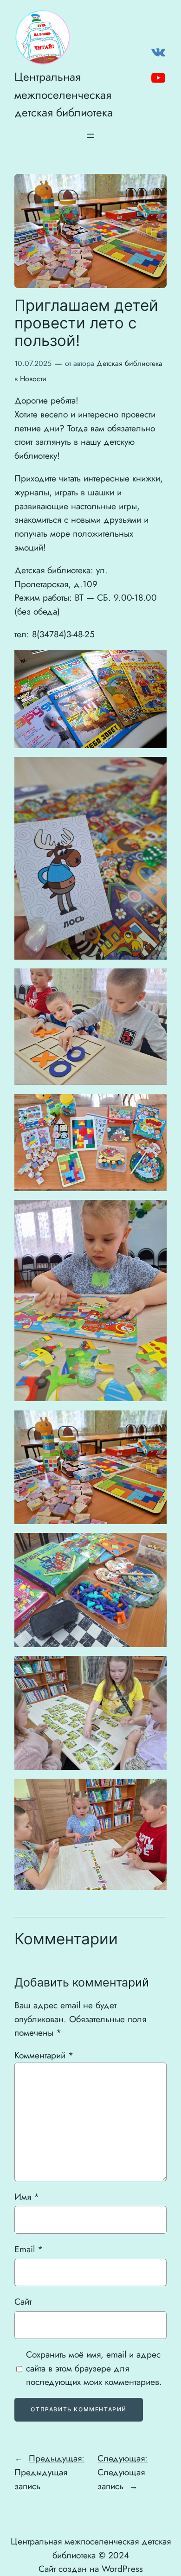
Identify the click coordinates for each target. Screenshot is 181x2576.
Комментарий (44, 2055)
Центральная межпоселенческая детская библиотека (64, 94)
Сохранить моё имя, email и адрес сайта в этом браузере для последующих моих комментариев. (94, 2368)
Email (29, 2249)
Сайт (23, 2301)
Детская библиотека (129, 363)
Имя (27, 2197)
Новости (33, 379)
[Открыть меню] (90, 136)
